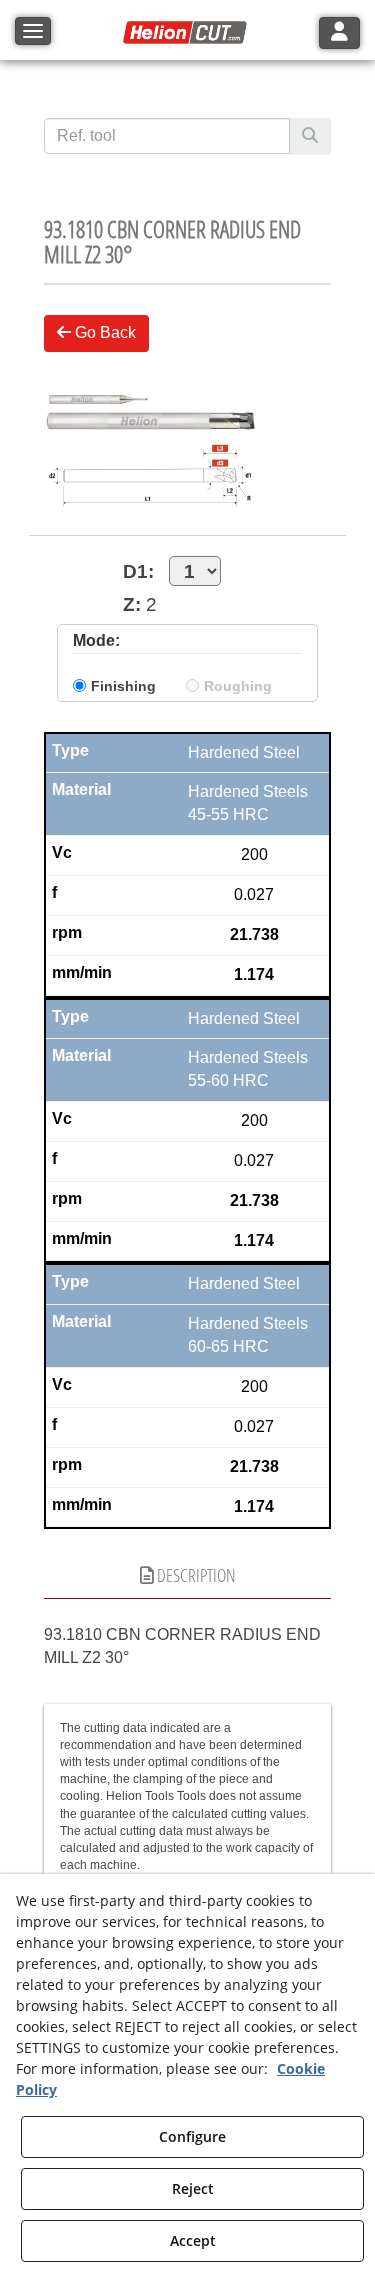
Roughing (238, 686)
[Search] (310, 136)
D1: (138, 571)
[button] (188, 33)
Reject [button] (193, 2188)
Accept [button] (193, 2240)
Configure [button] (192, 2136)
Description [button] (195, 1575)
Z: (132, 604)
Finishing (123, 686)
